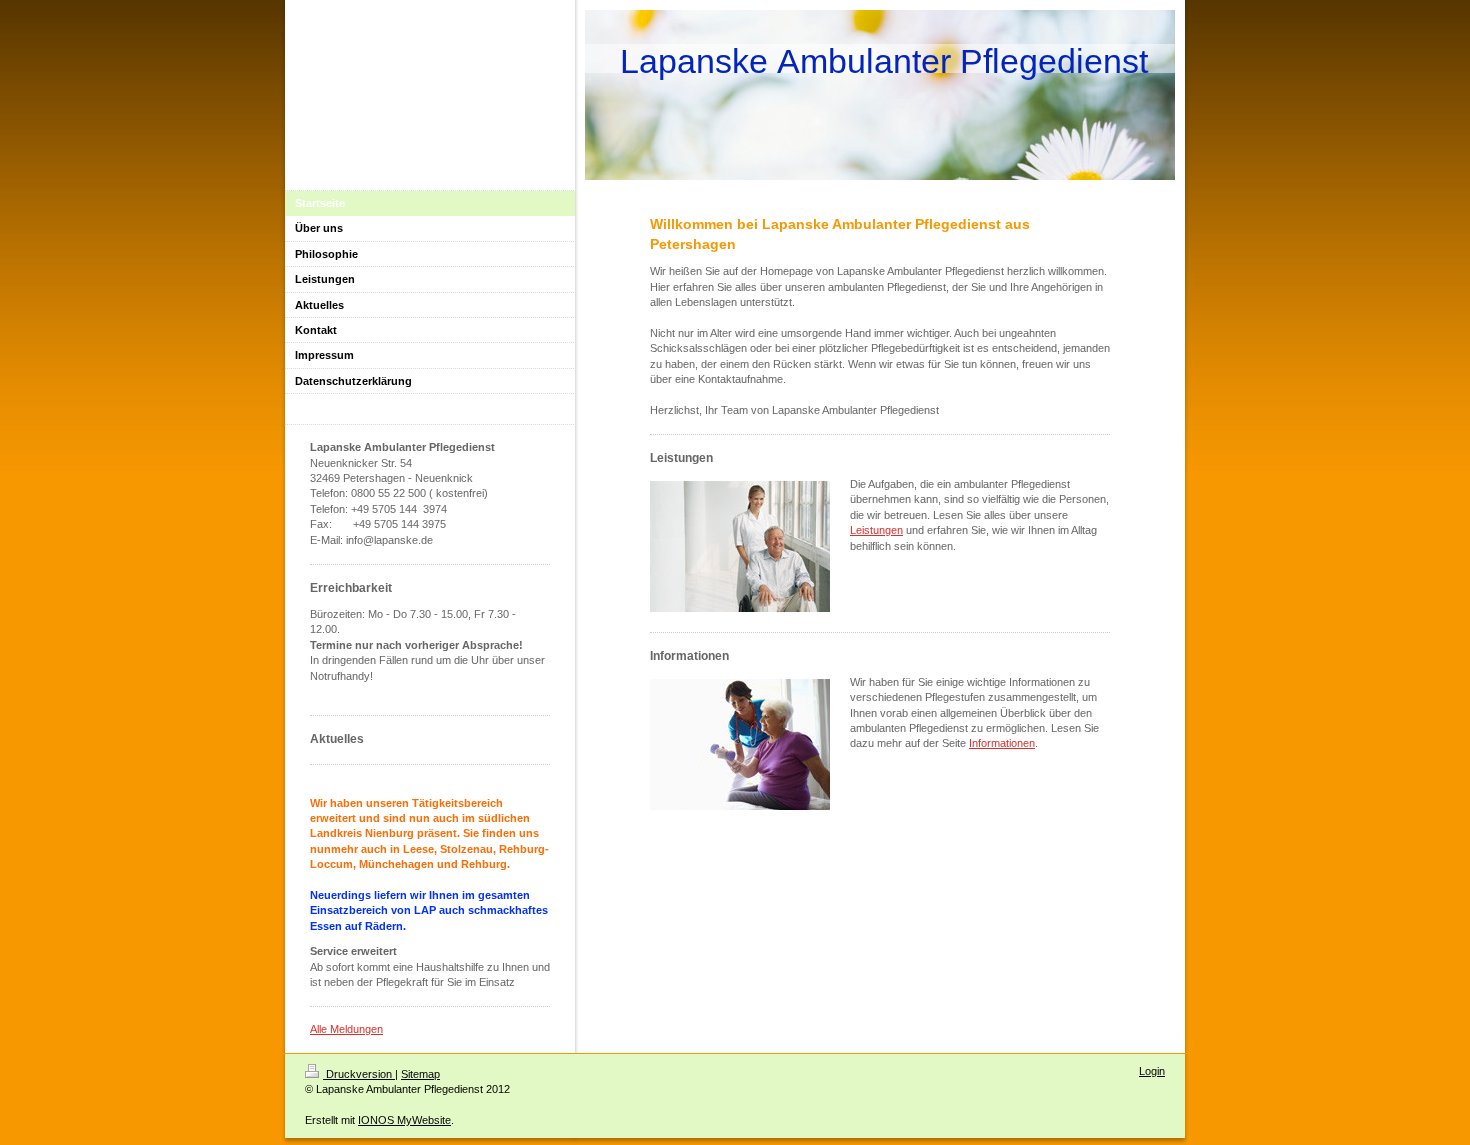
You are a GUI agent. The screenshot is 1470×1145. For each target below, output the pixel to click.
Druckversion (359, 1074)
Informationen (1002, 743)
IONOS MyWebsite (404, 1120)
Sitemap (420, 1074)
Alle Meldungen (346, 1029)
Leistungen (876, 530)
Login (1152, 1071)
